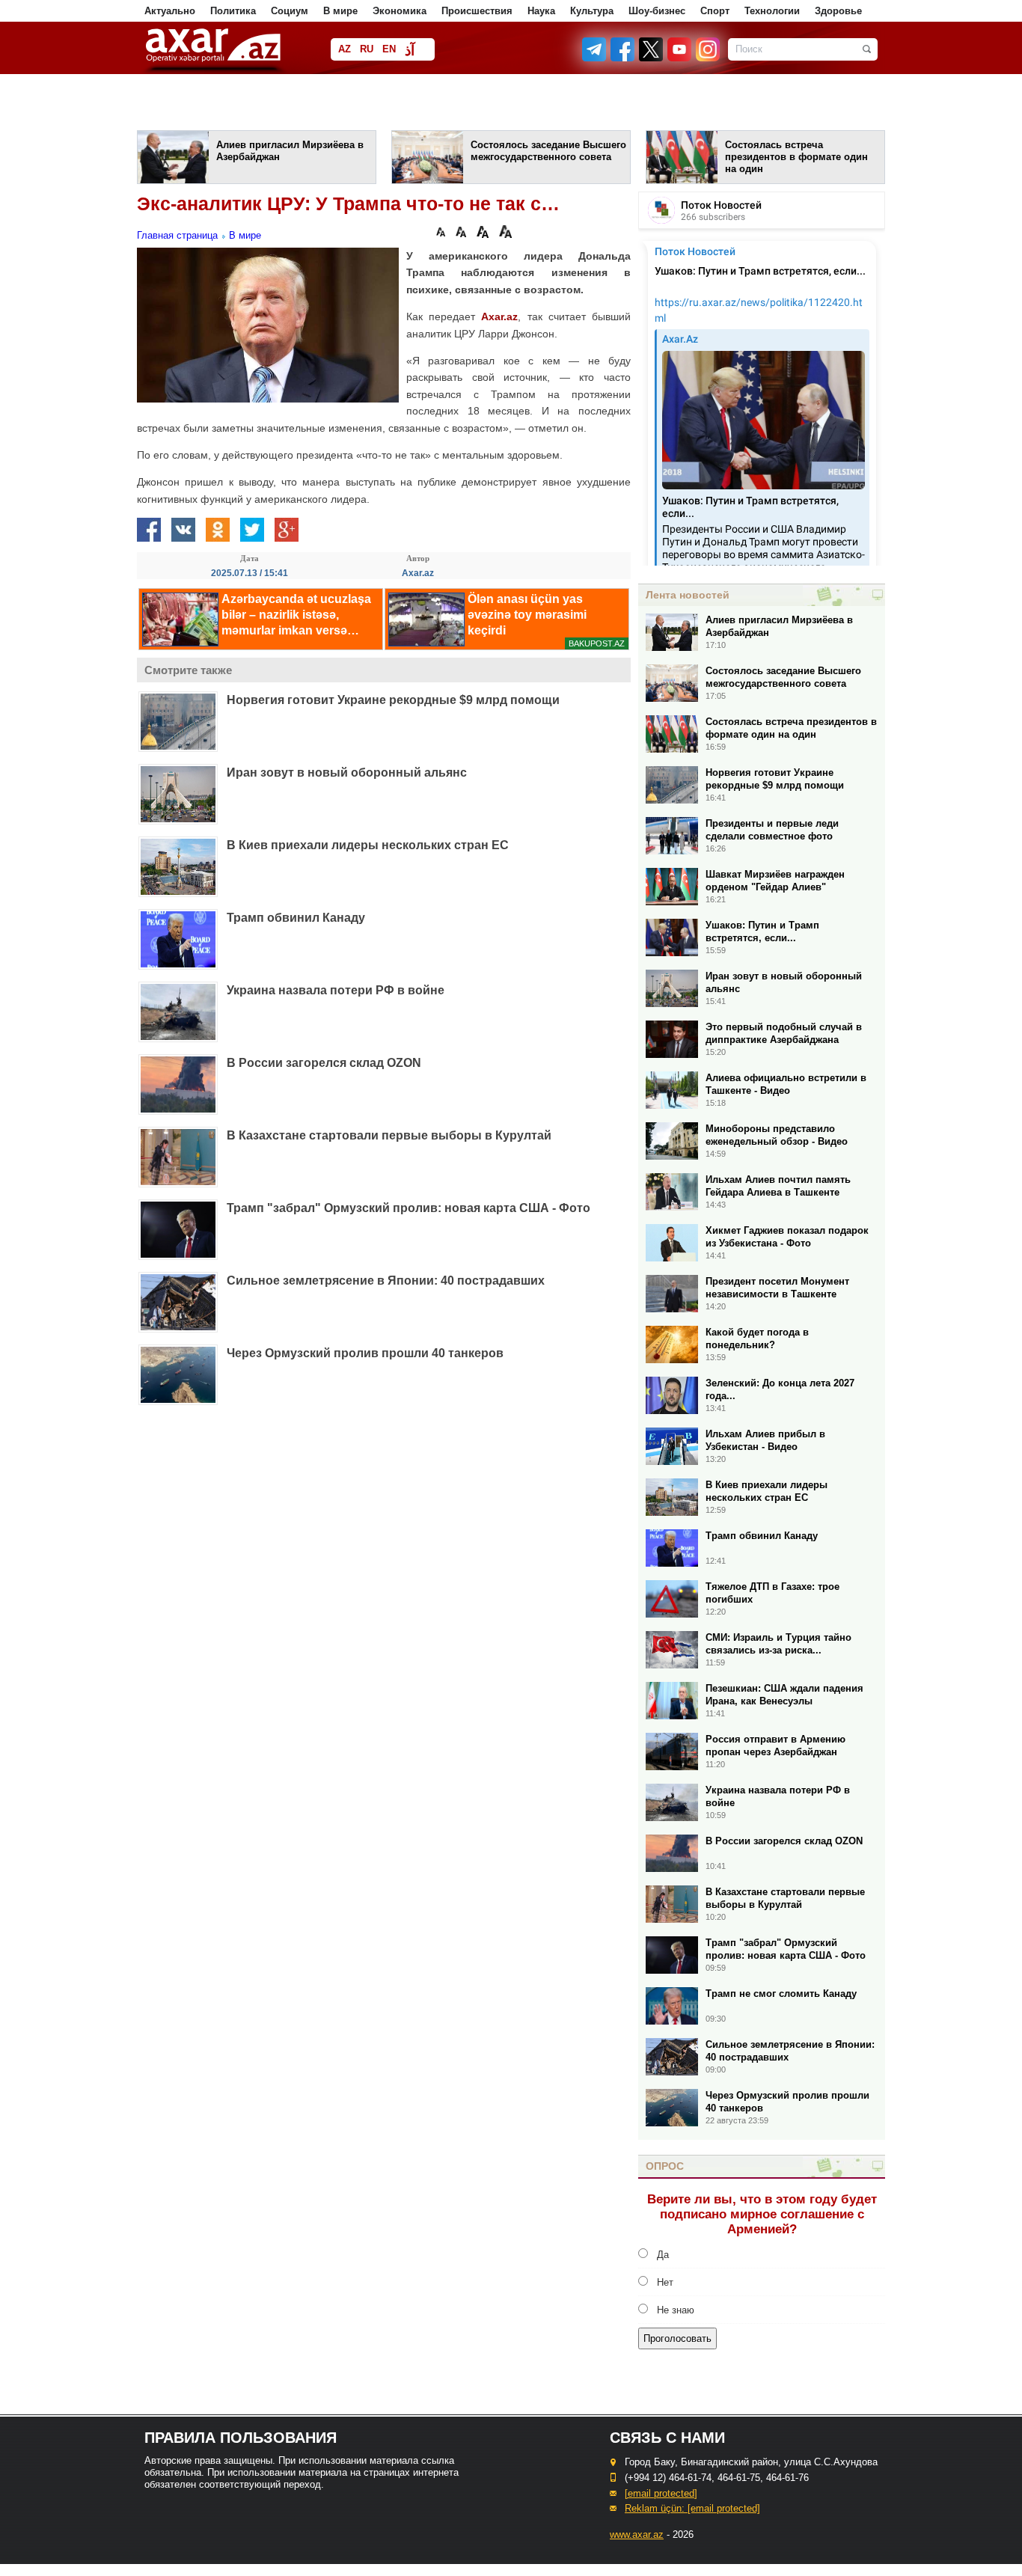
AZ (345, 49)
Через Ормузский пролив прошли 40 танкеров (365, 1353)
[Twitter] (652, 58)
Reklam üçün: (692, 2508)
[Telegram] (596, 58)
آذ (410, 51)
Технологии (772, 11)
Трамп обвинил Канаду (296, 918)
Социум (290, 11)
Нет (665, 2282)
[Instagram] (707, 58)
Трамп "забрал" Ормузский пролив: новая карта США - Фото (409, 1208)
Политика (233, 11)
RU (367, 49)
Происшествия (477, 11)
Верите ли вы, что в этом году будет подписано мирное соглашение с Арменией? (762, 2214)
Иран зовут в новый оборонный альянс (347, 773)
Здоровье (838, 11)
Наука (541, 11)
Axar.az (499, 316)
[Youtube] (680, 58)
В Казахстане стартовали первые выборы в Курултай (389, 1135)
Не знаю (676, 2310)
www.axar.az (637, 2534)
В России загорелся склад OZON (324, 1063)
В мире (340, 11)
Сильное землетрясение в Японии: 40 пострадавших (386, 1281)
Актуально (170, 11)
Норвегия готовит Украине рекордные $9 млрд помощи (393, 700)
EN (389, 49)
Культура (592, 11)
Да (663, 2255)
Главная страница (177, 235)
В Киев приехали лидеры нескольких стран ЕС (368, 845)
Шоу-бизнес (657, 11)
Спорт (715, 11)
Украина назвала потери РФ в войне (336, 990)
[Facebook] (623, 58)
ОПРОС (665, 2166)
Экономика (400, 11)
